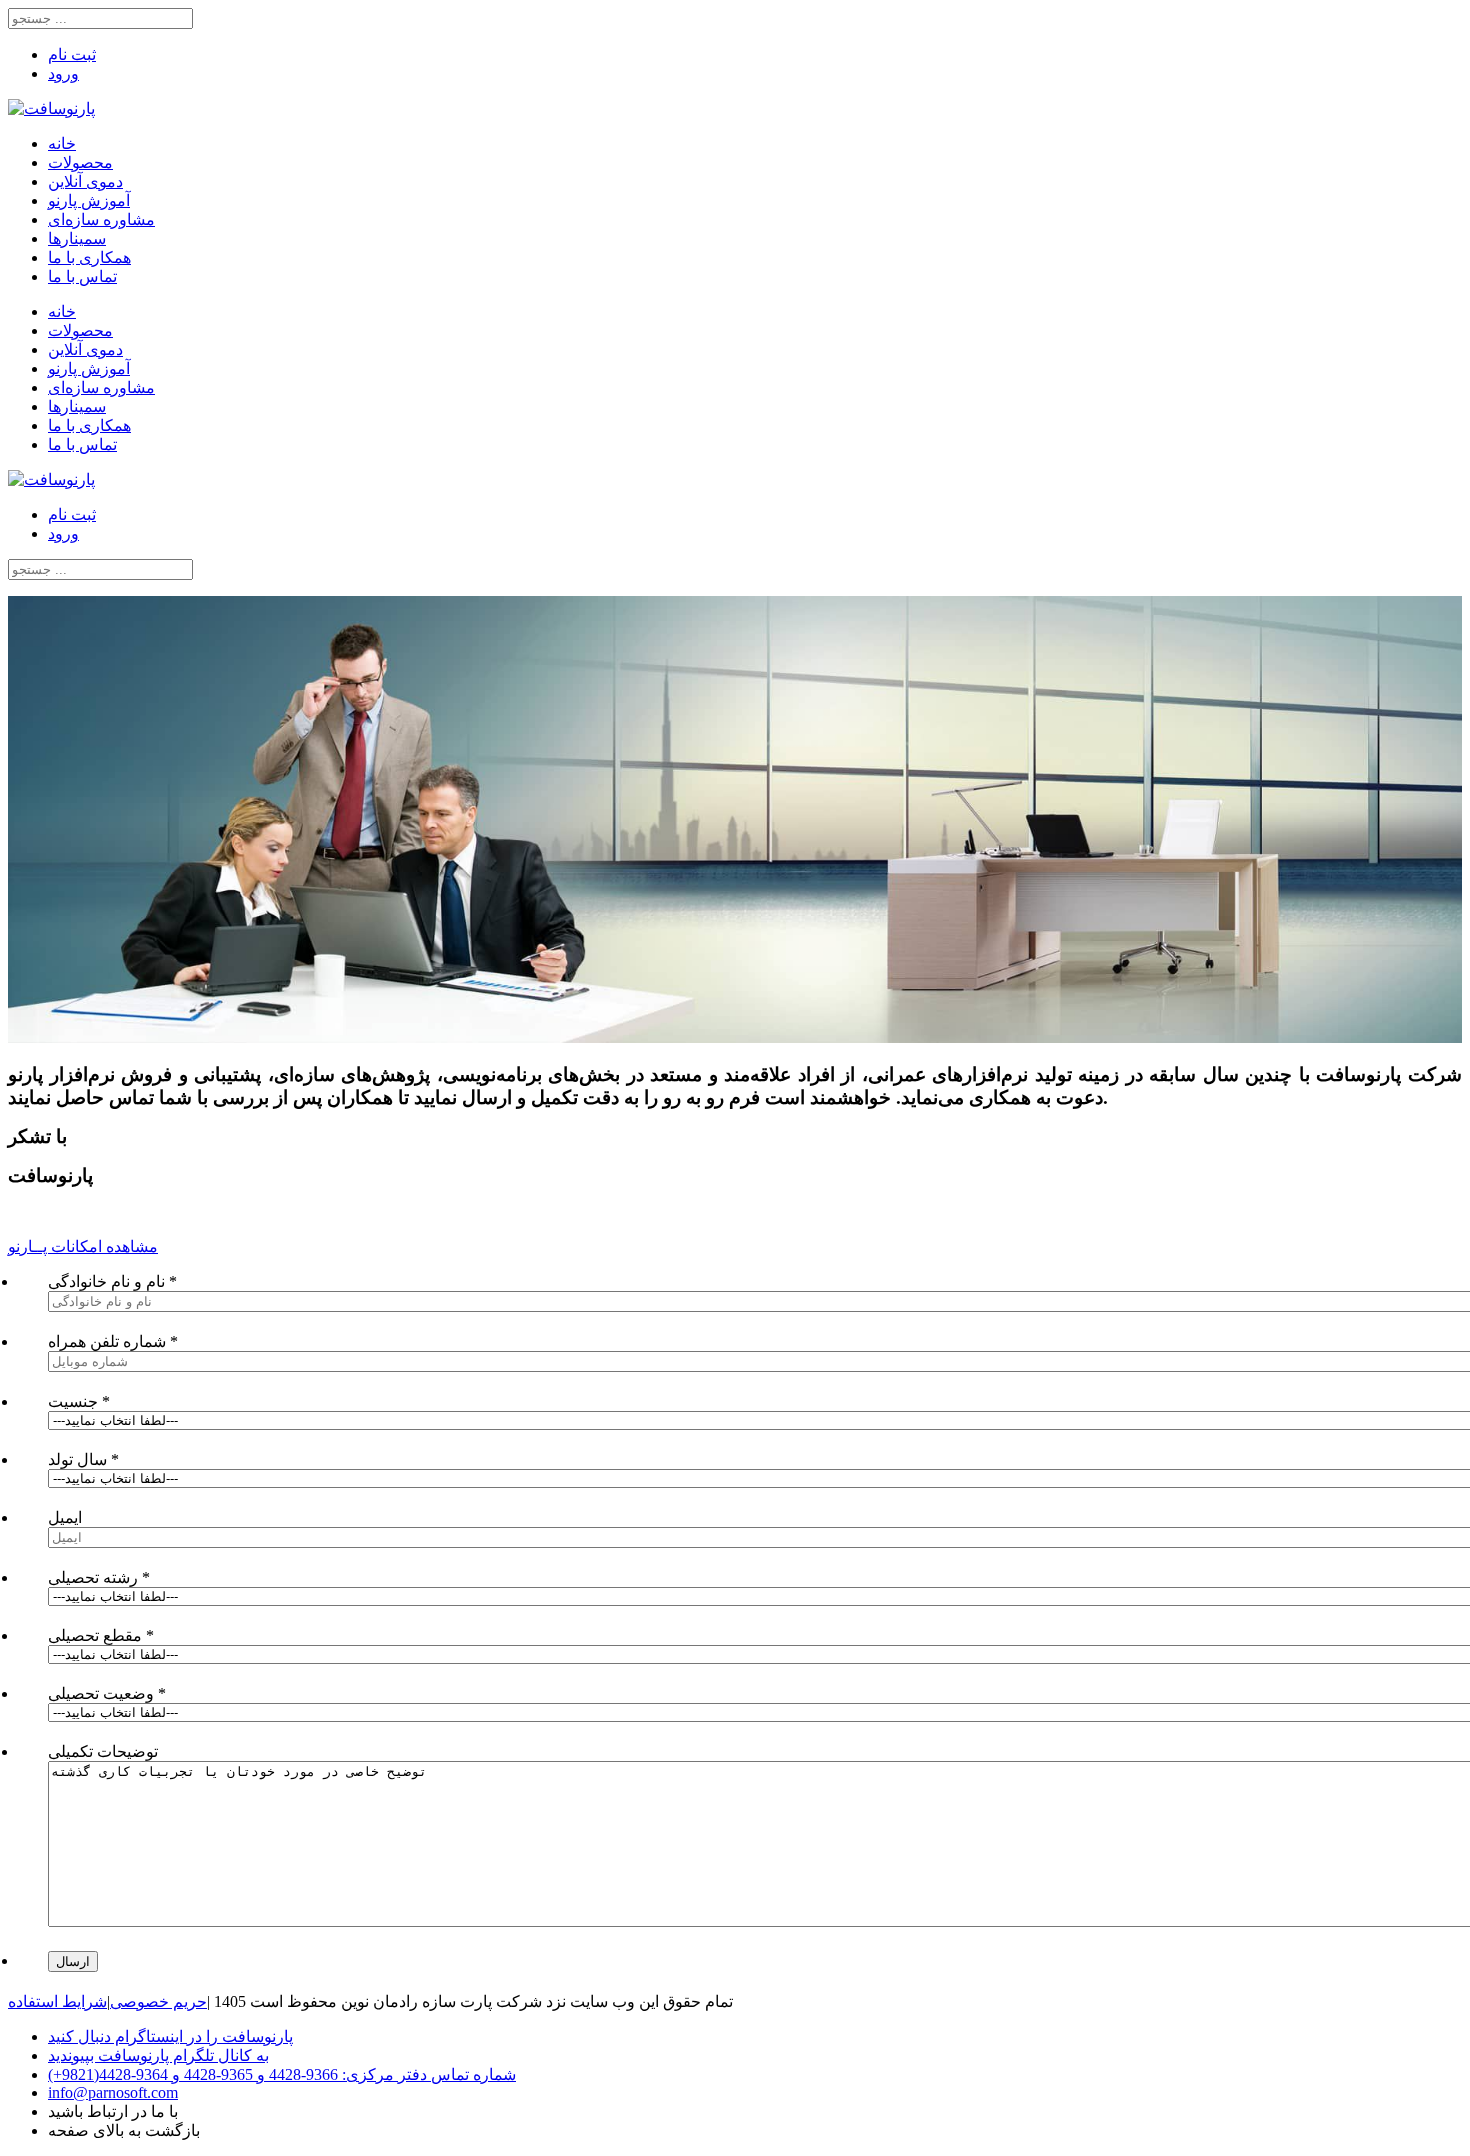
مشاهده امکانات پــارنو (83, 1246)
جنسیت (79, 1401)
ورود (63, 73)
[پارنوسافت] (51, 108)
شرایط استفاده (57, 2001)
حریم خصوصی (158, 2001)
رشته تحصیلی (99, 1577)
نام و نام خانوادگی (112, 1281)
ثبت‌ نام (72, 54)
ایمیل (65, 1517)
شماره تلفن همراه (113, 1341)
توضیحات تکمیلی (103, 1751)
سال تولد (83, 1459)
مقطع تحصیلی (101, 1635)
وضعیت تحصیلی (107, 1693)
